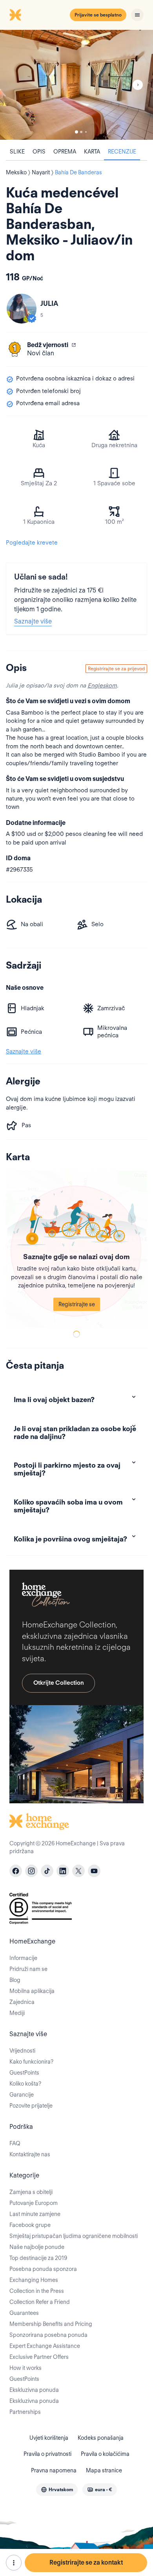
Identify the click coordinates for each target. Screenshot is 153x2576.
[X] (78, 1871)
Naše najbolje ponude (37, 2247)
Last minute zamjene (35, 2214)
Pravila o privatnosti (47, 2454)
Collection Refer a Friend (40, 2302)
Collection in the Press (37, 2291)
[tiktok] (47, 1871)
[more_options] (14, 2563)
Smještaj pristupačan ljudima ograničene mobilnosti (74, 2236)
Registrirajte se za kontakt (86, 2562)
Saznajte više (33, 621)
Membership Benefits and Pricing (51, 2324)
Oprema (65, 152)
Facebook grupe (30, 2225)
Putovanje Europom (34, 2203)
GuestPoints (24, 2073)
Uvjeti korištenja (49, 2438)
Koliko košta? (25, 2084)
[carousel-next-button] (138, 85)
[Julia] (22, 309)
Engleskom (102, 686)
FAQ (15, 2143)
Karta (92, 152)
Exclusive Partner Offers (39, 2357)
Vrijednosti (22, 2051)
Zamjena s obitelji (31, 2192)
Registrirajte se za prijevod (116, 668)
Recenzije (122, 152)
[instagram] (31, 1871)
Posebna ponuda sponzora (43, 2269)
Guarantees (24, 2313)
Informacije (23, 1958)
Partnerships (25, 2412)
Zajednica (22, 2002)
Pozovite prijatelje (31, 2106)
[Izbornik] (137, 15)
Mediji (17, 2013)
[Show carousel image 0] (76, 85)
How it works (25, 2368)
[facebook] (16, 1871)
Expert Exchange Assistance (45, 2346)
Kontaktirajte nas (30, 2154)
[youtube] (94, 1871)
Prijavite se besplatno (98, 15)
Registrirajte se (77, 1304)
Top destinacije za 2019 (38, 2258)
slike (17, 152)
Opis (39, 152)
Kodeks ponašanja (101, 2438)
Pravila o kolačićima (105, 2454)
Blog (15, 1980)
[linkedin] (63, 1871)
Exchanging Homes (34, 2280)
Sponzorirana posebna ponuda (48, 2335)
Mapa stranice (104, 2470)
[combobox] (57, 2490)
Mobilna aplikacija (32, 1991)
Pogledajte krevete (32, 543)
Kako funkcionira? (31, 2062)
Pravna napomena (54, 2470)
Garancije (22, 2095)
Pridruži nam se (28, 1969)
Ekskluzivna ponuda (34, 2390)
